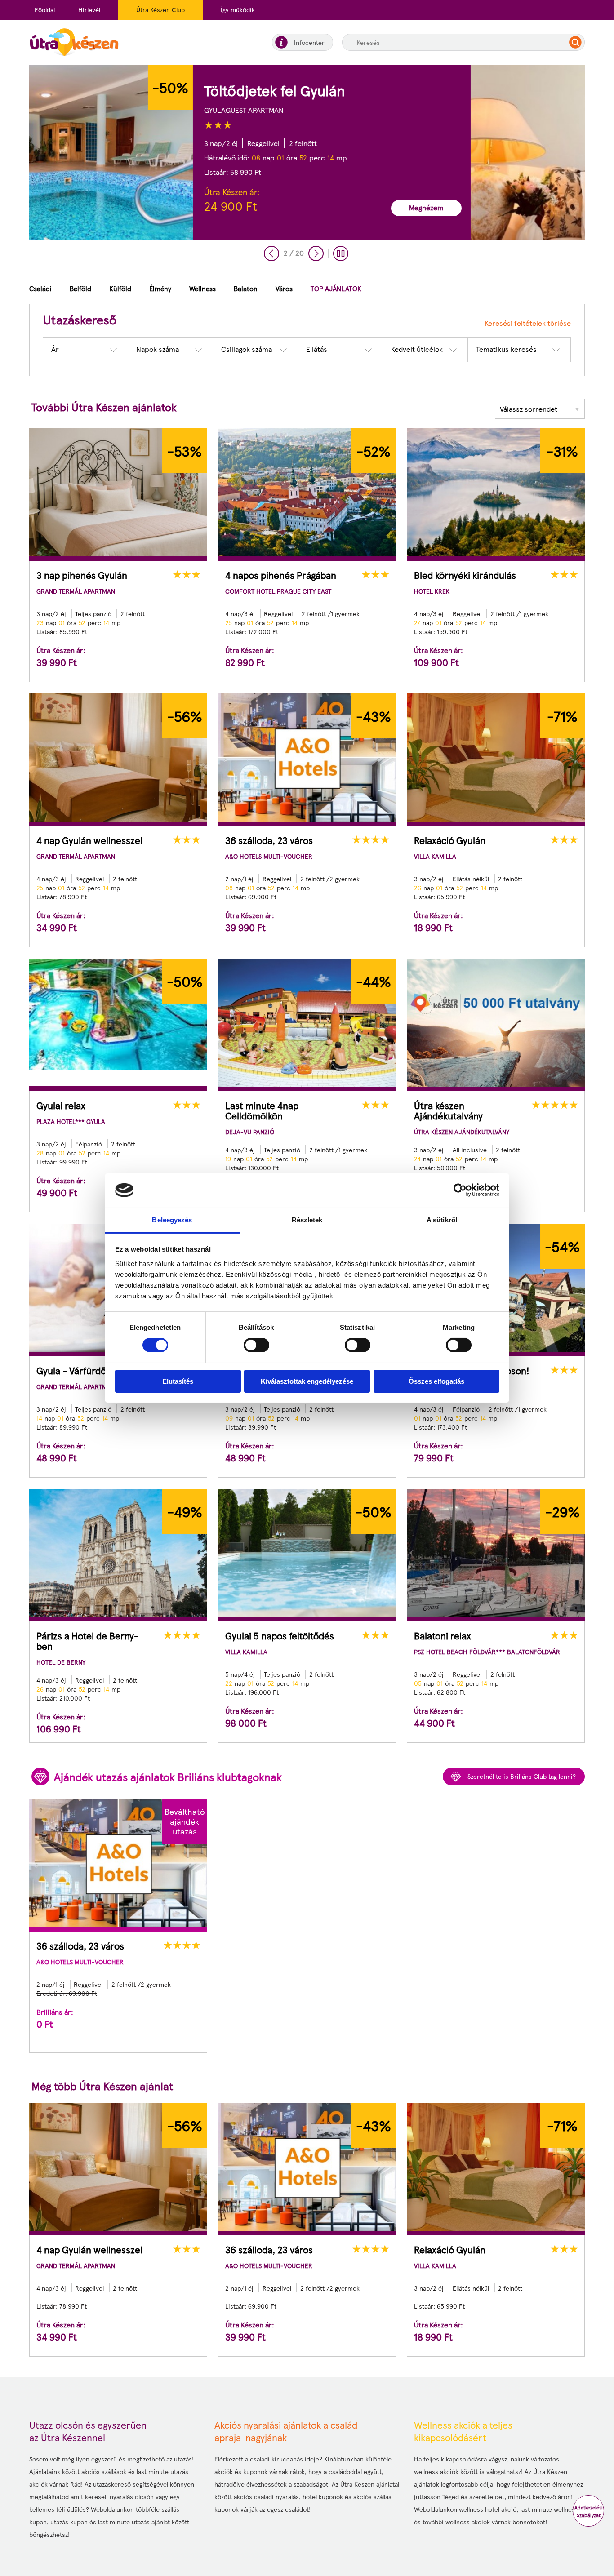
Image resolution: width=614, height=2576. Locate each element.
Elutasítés (178, 1381)
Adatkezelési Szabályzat (589, 2511)
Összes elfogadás (436, 1381)
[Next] (316, 253)
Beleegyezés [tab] (172, 1220)
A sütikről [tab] (442, 1220)
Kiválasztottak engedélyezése (307, 1381)
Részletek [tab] (307, 1220)
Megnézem (263, 207)
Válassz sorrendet (540, 409)
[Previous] (271, 253)
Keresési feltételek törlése (528, 323)
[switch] (256, 1345)
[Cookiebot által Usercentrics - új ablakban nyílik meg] (460, 1190)
